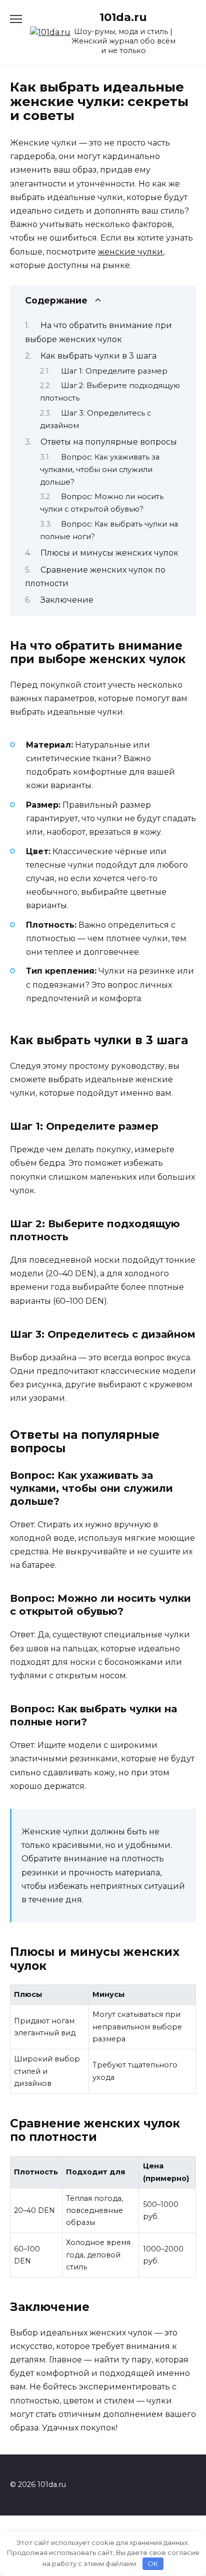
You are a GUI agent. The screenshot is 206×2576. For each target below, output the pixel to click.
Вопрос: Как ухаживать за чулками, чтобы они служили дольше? (100, 470)
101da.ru (123, 17)
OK (153, 2563)
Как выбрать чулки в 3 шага (98, 356)
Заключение (67, 600)
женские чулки (130, 252)
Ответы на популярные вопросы (109, 442)
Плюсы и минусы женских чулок (109, 553)
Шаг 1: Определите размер (114, 371)
